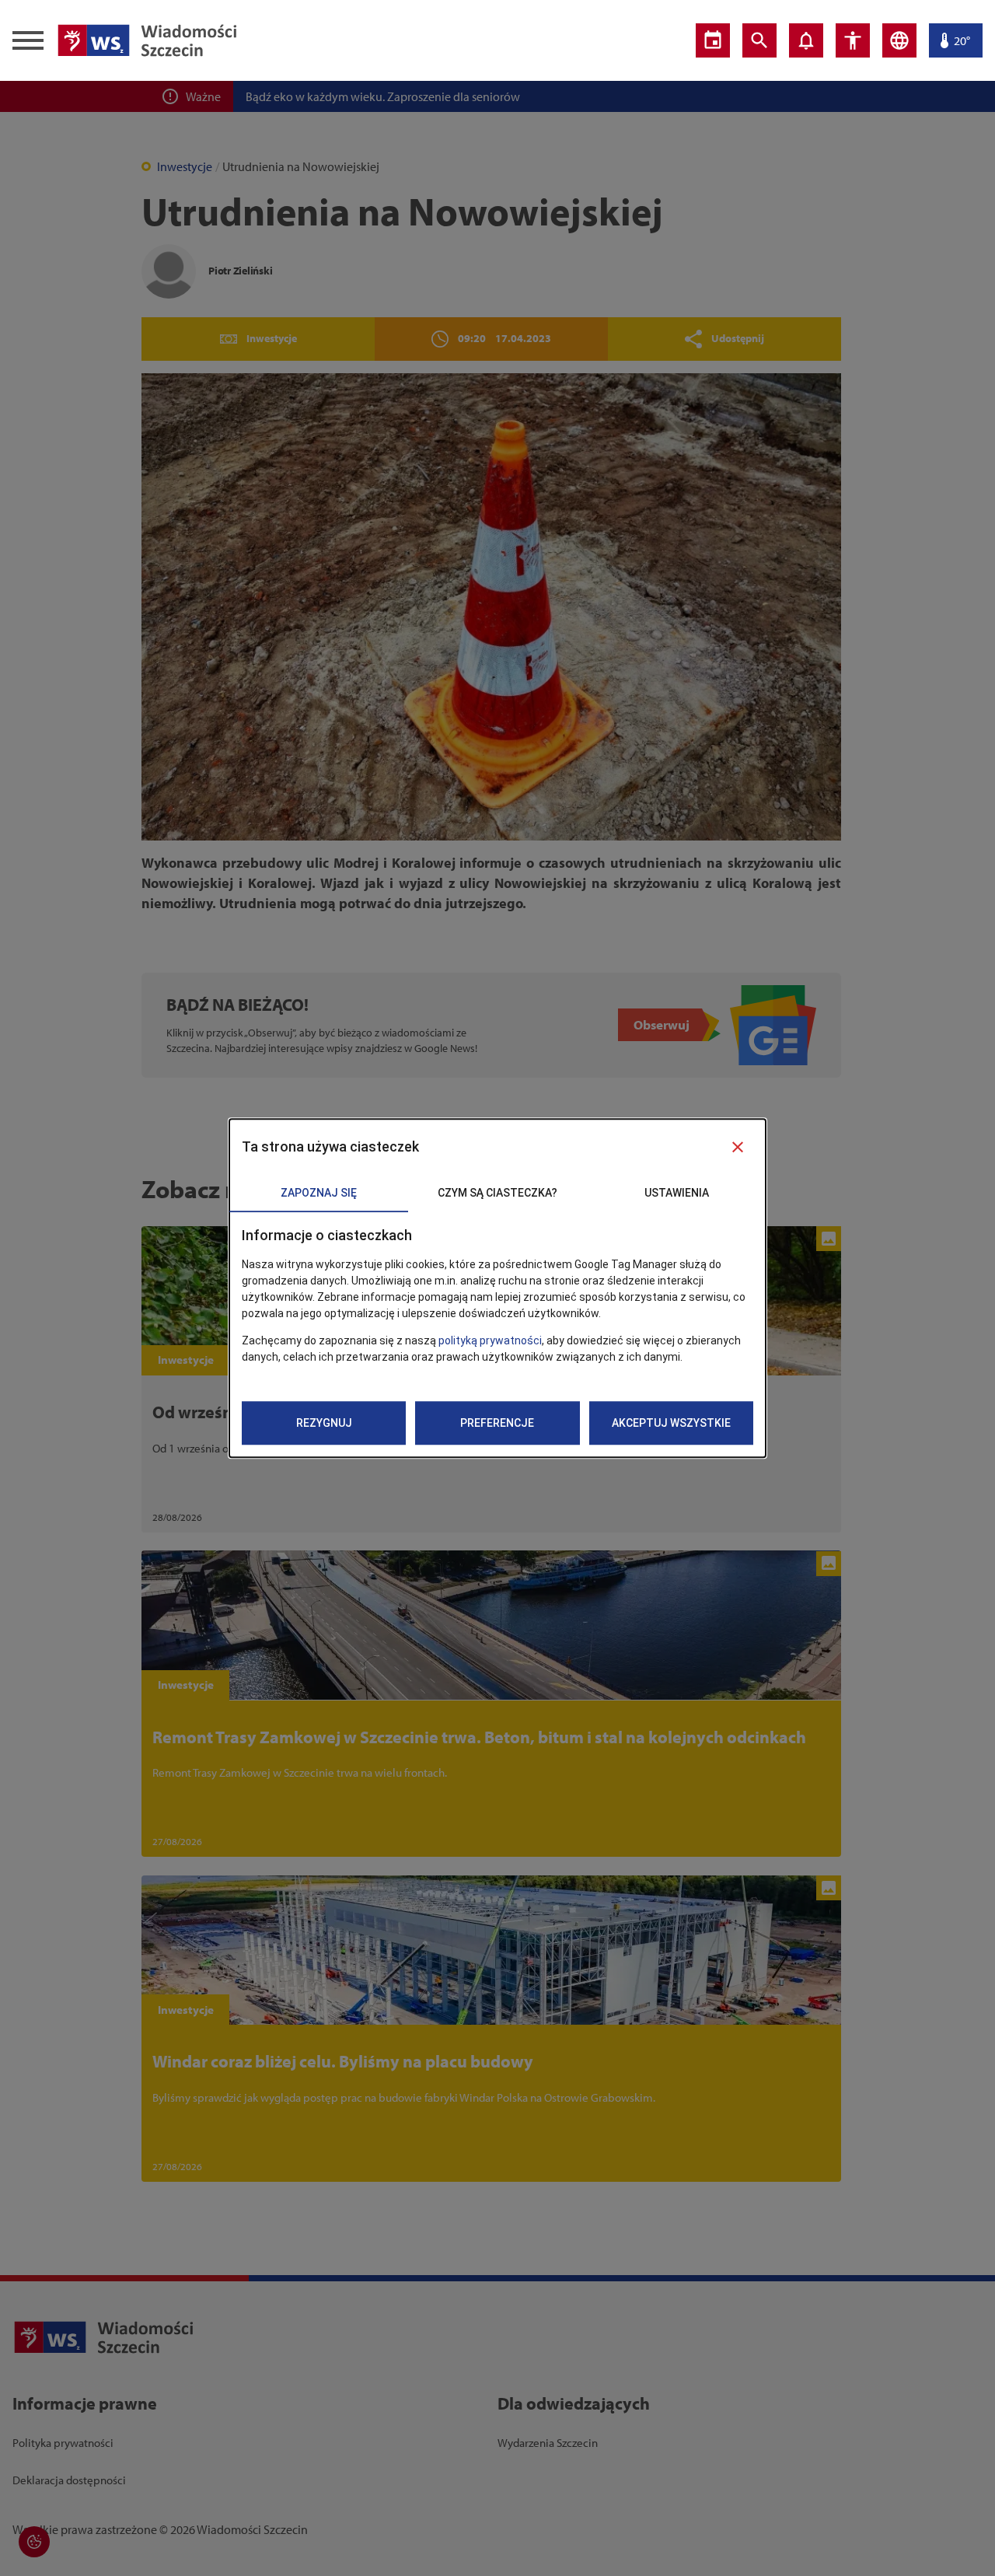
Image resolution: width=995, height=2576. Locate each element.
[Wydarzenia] (713, 40)
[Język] (899, 40)
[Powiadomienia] (806, 40)
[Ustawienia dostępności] (853, 40)
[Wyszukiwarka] (759, 40)
